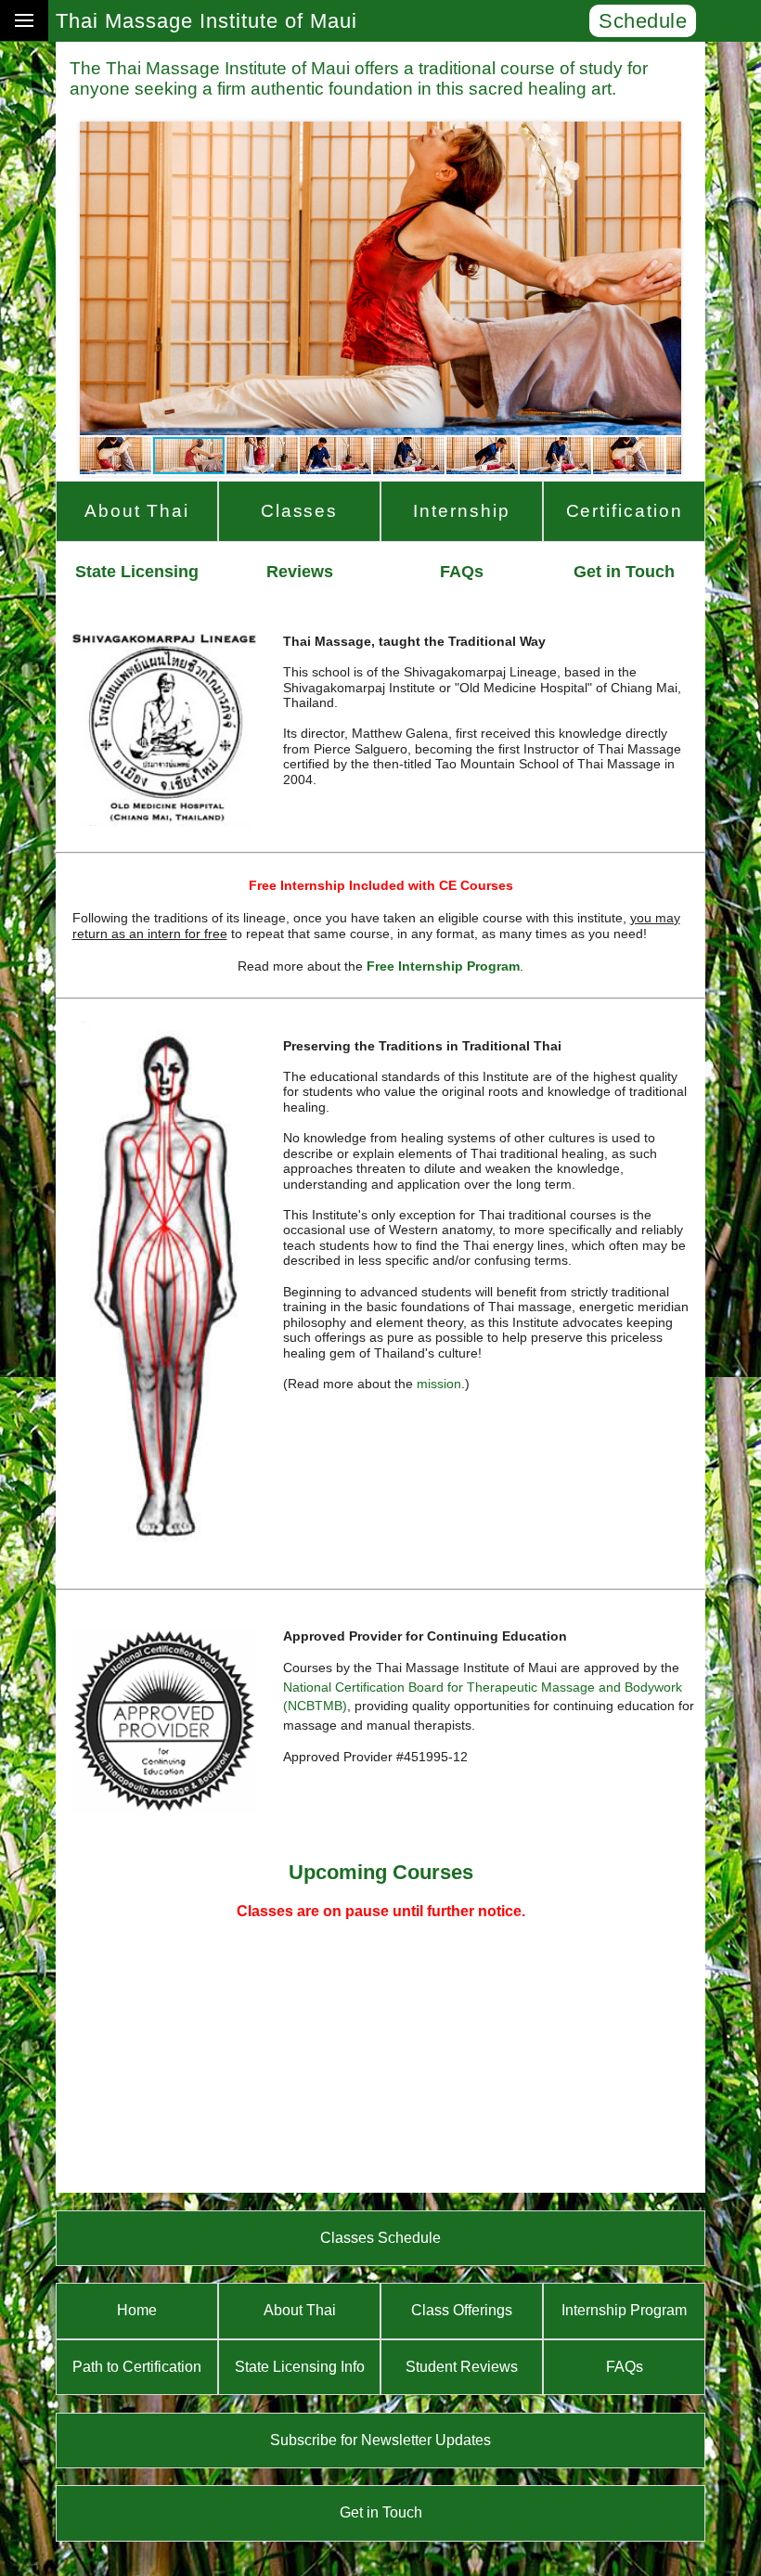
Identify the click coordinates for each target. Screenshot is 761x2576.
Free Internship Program (443, 966)
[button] (97, 278)
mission (439, 1384)
